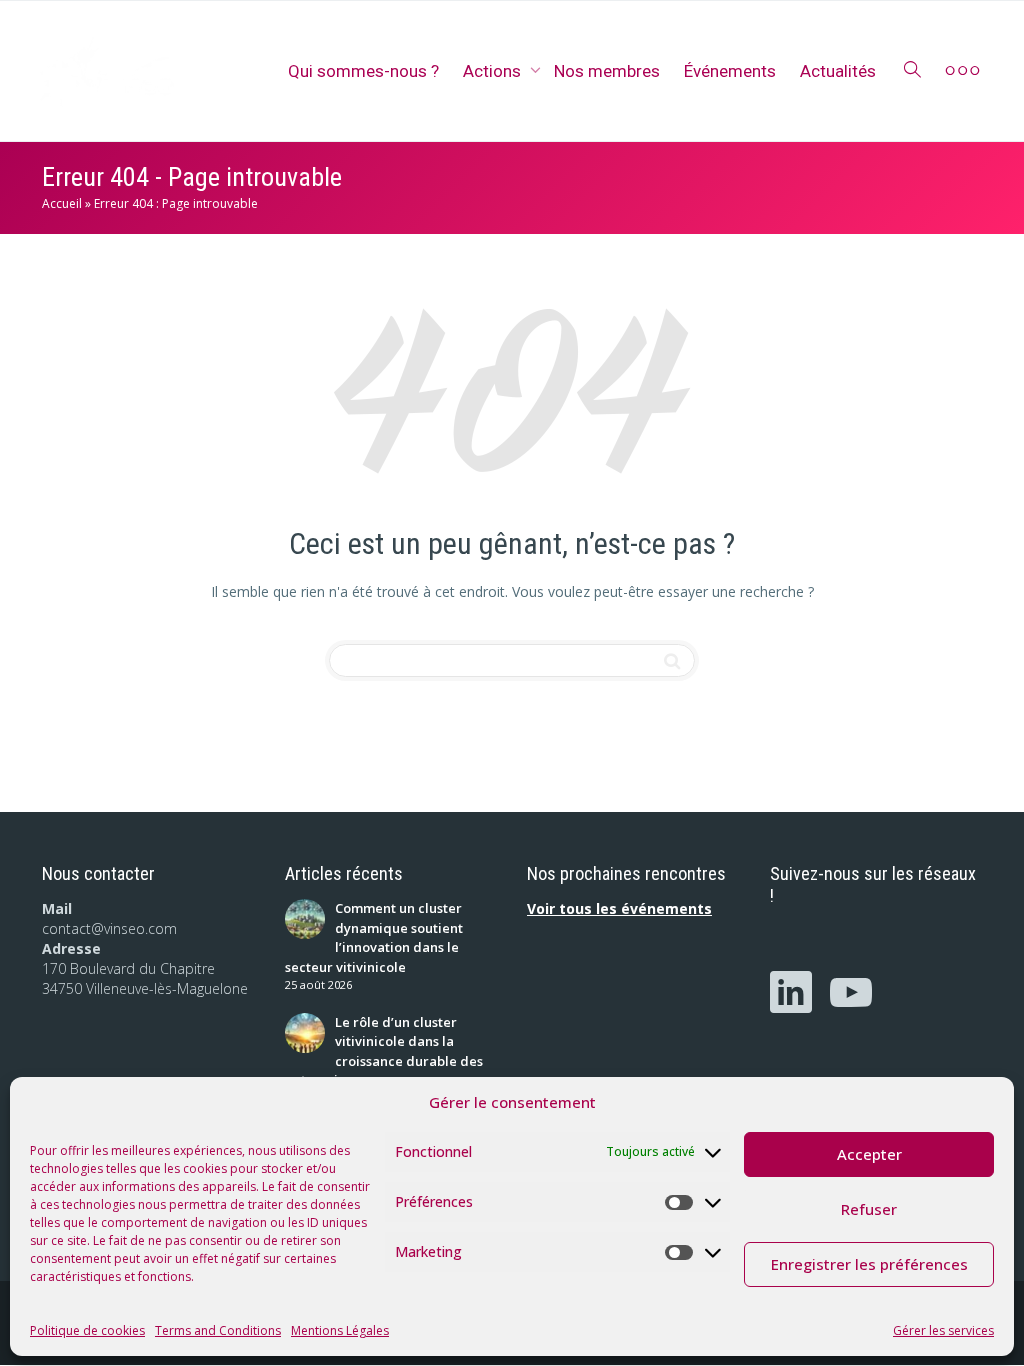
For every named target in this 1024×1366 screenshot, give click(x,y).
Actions (494, 71)
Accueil (62, 203)
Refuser (869, 1209)
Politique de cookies (87, 1330)
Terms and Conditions (218, 1330)
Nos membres (607, 71)
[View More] (962, 71)
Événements (730, 71)
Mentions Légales (340, 1330)
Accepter (869, 1154)
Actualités (838, 71)
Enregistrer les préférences (869, 1264)
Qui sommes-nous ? (363, 71)
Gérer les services (943, 1330)
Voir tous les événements (619, 908)
